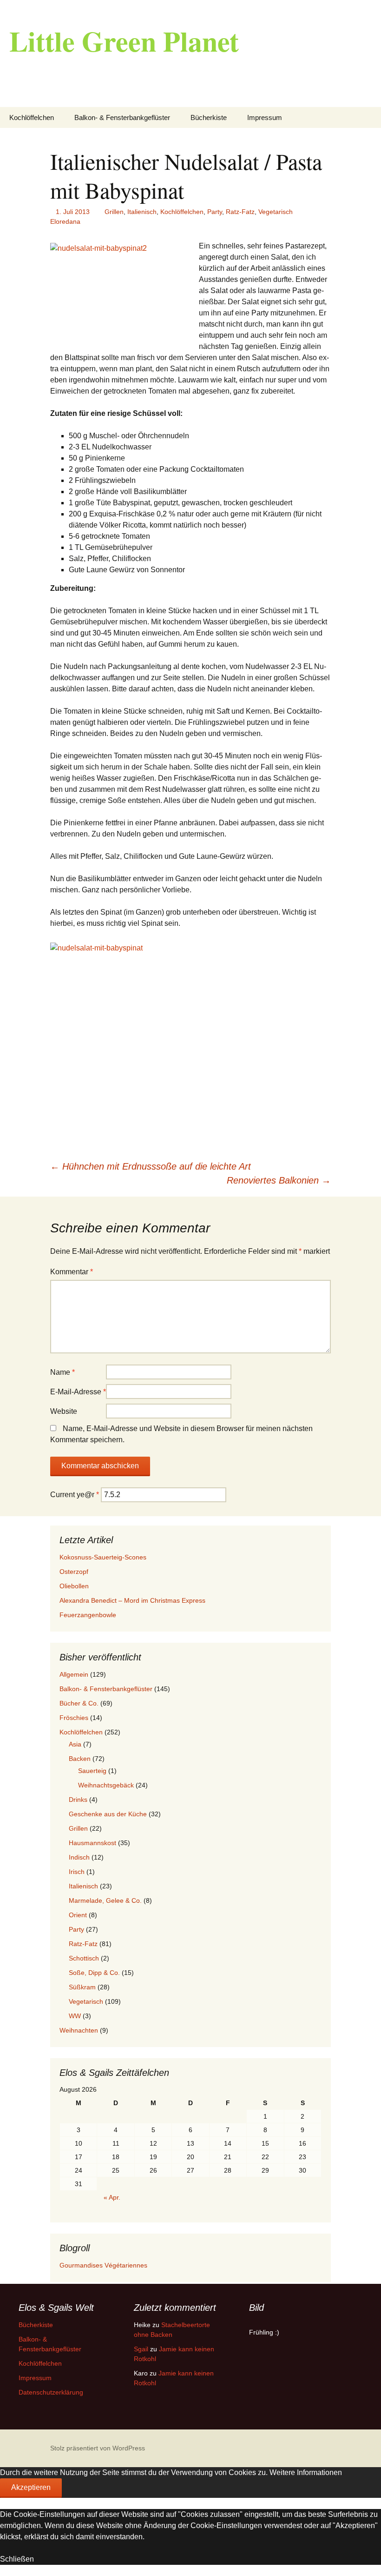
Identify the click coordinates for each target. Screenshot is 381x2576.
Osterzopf (74, 1572)
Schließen (17, 2559)
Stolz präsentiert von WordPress (98, 2448)
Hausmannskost (92, 1843)
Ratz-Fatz (240, 212)
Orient (78, 1915)
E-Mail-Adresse (78, 1392)
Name (62, 1372)
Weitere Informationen (306, 2472)
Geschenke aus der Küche (108, 1814)
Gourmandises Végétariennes (103, 2265)
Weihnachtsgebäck (106, 1785)
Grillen (114, 212)
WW (75, 2016)
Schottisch (84, 1958)
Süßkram (82, 1987)
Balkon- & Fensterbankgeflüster (122, 117)
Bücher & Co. (79, 1703)
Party (215, 212)
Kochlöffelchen (32, 117)
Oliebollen (74, 1586)
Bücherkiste (209, 117)
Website (64, 1411)
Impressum (265, 117)
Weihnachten (79, 2030)
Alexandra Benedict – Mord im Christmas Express (132, 1600)
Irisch (77, 1872)
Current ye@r (75, 1495)
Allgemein (74, 1674)
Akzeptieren (31, 2487)
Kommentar (72, 1272)
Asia (75, 1744)
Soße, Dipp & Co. (94, 1973)
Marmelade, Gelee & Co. (105, 1900)
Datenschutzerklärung (51, 2392)
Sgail (141, 2349)
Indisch (79, 1857)
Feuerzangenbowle (88, 1615)
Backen (80, 1759)
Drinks (78, 1800)
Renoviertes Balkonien (279, 1180)
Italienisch (142, 212)
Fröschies (74, 1718)
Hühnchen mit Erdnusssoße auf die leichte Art (151, 1166)
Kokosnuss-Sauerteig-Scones (103, 1557)
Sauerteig (92, 1771)
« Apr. (112, 2197)
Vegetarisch (276, 212)
